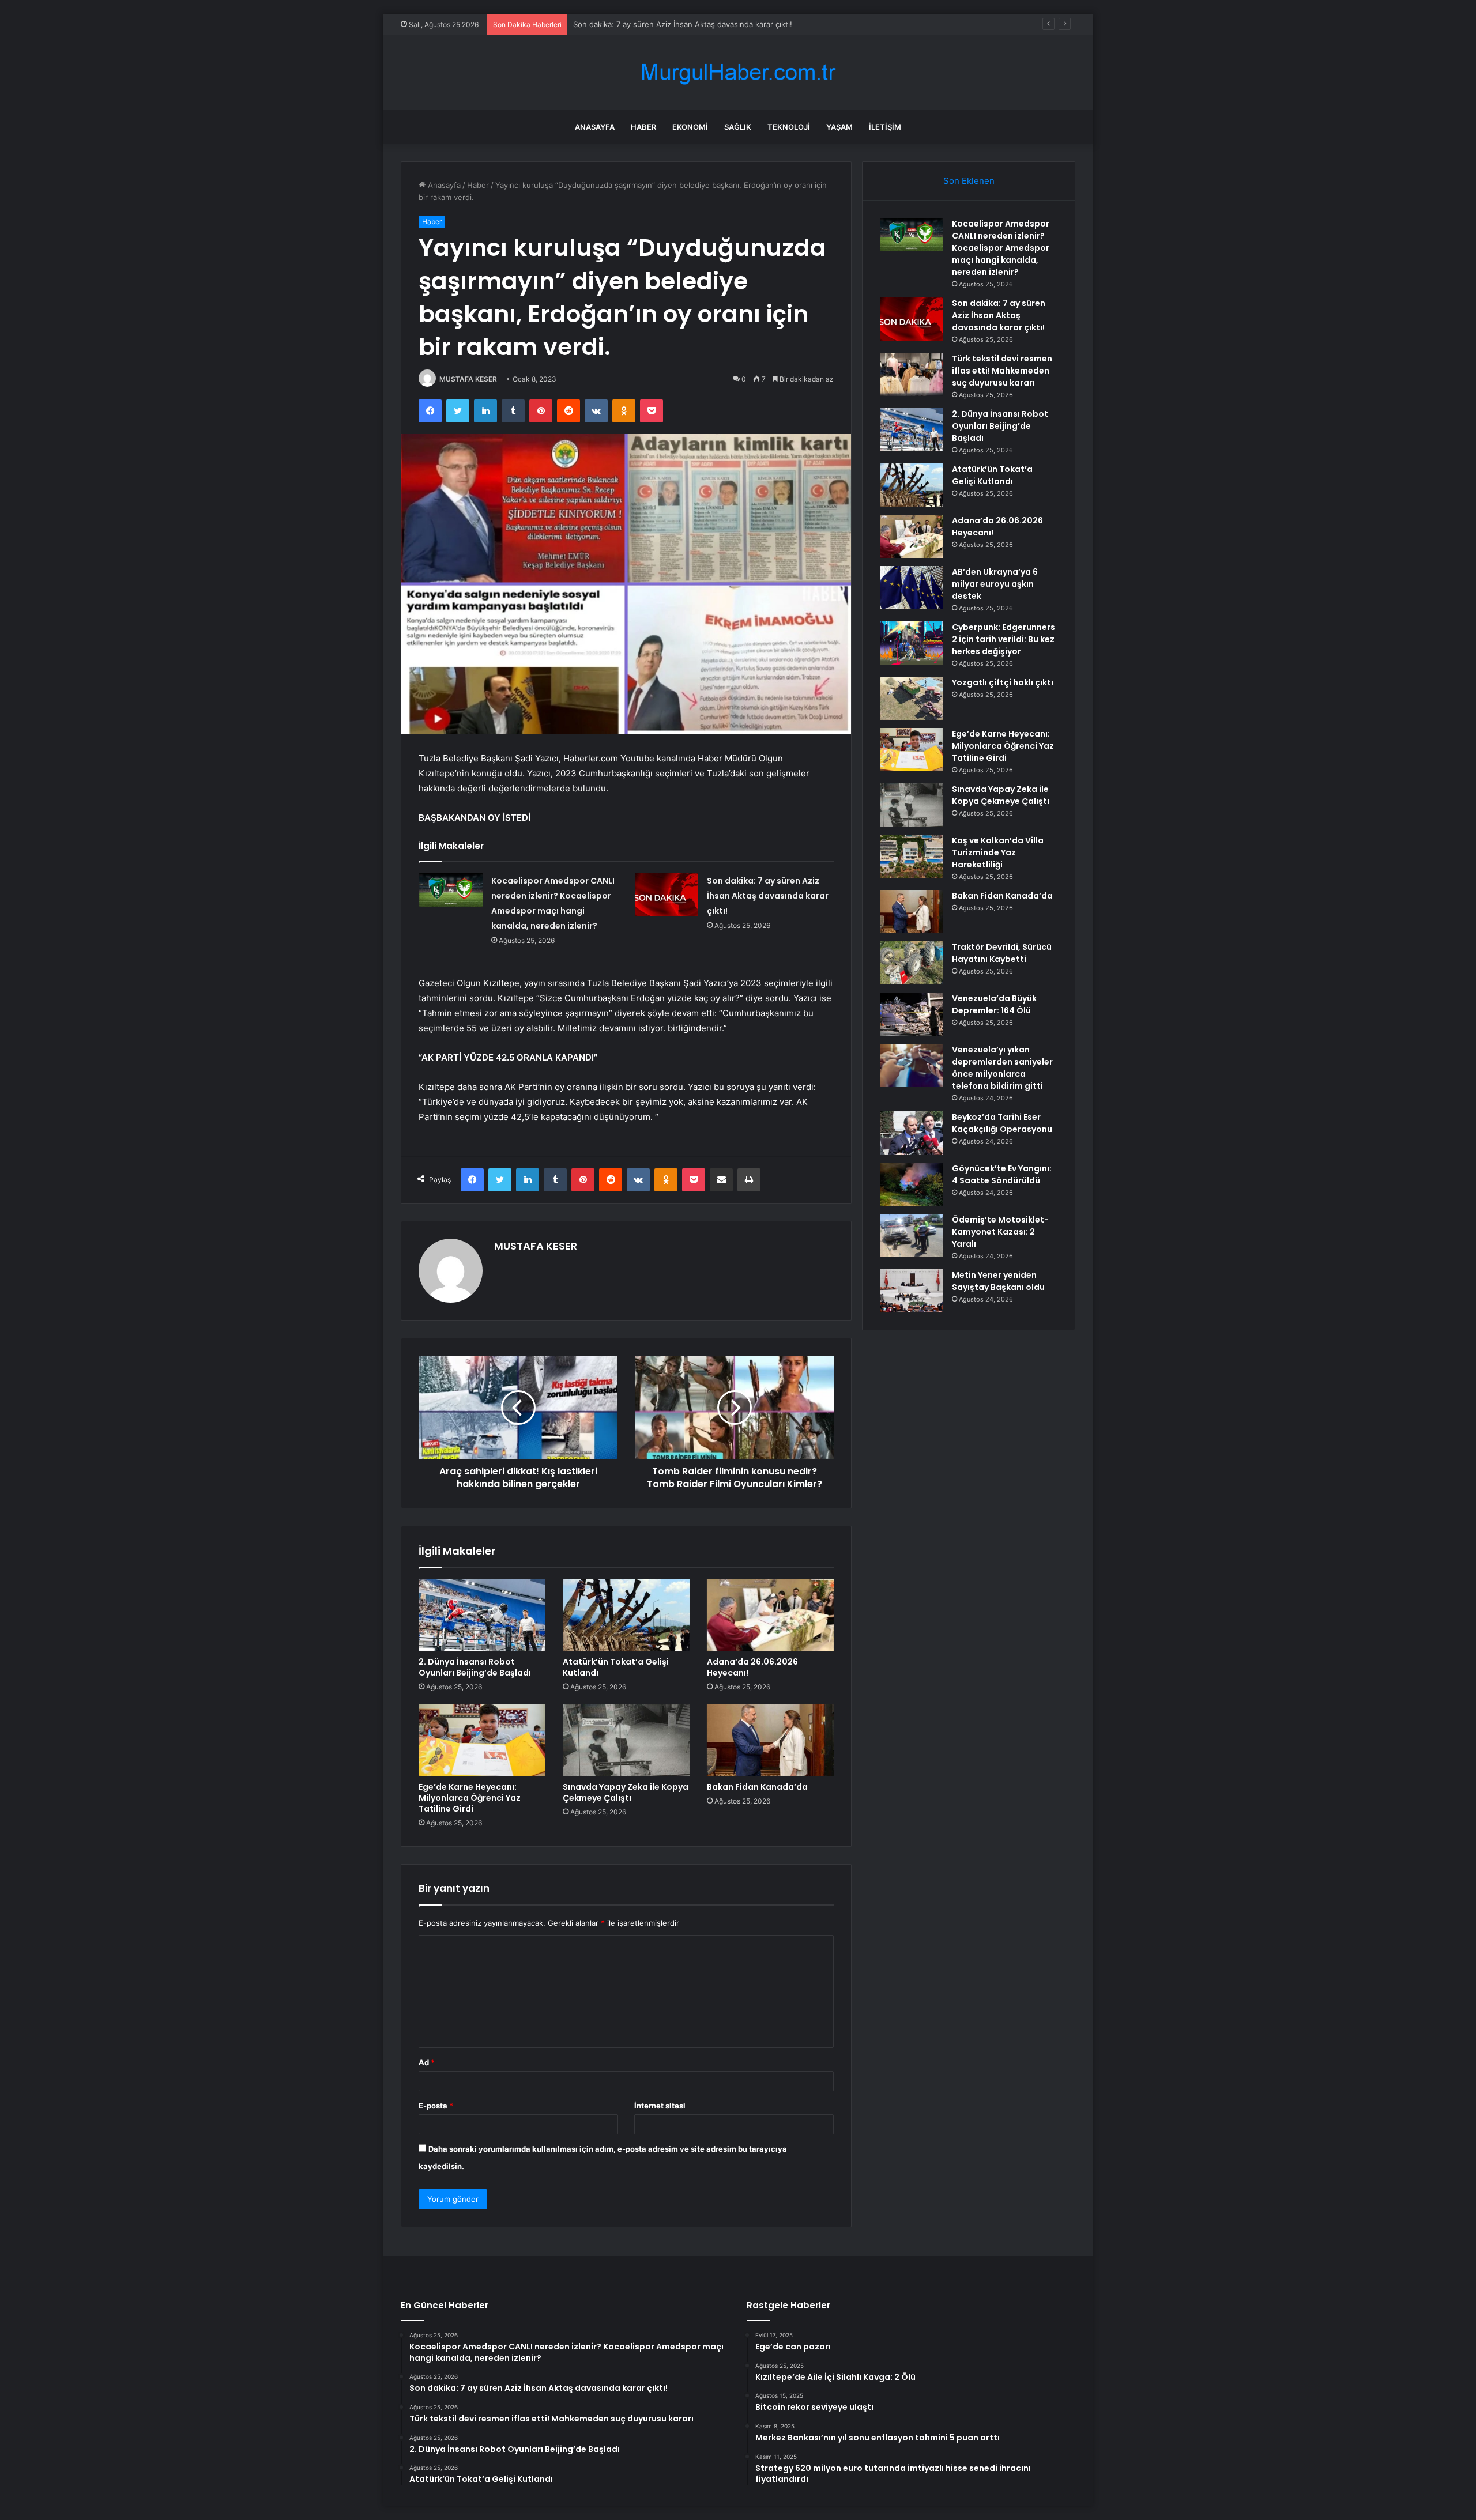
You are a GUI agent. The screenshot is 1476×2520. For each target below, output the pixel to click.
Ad (427, 2062)
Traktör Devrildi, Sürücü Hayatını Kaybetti (1002, 953)
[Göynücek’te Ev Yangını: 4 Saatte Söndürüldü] (912, 1184)
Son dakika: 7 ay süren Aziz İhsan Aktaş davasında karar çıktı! (768, 896)
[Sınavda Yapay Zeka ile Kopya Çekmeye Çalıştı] (626, 1740)
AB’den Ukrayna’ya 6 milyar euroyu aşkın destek (995, 584)
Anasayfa (595, 127)
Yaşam (839, 127)
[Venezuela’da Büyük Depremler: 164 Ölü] (912, 1014)
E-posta (436, 2106)
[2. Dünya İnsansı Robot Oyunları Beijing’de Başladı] (482, 1615)
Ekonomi (690, 127)
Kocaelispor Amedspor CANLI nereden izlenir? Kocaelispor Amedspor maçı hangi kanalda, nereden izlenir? (1001, 248)
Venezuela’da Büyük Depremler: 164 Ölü (994, 1004)
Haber (643, 127)
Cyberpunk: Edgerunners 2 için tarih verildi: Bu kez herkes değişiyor (1004, 639)
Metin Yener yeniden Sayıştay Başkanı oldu (998, 1281)
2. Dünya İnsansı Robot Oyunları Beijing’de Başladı (475, 1667)
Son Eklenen (969, 181)
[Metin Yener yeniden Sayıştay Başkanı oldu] (912, 1291)
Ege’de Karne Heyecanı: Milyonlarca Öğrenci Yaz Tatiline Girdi (470, 1798)
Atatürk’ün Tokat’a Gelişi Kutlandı (616, 1667)
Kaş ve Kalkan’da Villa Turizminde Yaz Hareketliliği (998, 852)
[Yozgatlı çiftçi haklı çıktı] (912, 698)
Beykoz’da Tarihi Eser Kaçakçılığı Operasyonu (1002, 1123)
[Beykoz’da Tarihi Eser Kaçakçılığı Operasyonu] (912, 1133)
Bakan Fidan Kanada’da (757, 1787)
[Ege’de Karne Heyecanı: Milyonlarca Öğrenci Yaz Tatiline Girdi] (482, 1740)
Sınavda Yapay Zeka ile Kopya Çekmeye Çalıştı (626, 1792)
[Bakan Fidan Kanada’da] (770, 1740)
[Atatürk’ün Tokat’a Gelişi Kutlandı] (626, 1615)
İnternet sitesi (660, 2106)
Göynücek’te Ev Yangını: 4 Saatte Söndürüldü (1002, 1174)
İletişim (885, 127)
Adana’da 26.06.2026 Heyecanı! (752, 1667)
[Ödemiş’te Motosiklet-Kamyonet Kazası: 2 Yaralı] (912, 1236)
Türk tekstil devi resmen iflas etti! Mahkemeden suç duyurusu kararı (1002, 371)
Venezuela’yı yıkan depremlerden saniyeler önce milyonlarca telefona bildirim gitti (1002, 1068)
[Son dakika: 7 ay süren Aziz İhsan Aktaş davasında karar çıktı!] (667, 895)
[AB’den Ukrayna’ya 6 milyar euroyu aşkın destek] (912, 588)
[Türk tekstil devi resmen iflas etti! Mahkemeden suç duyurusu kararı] (912, 374)
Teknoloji (789, 127)
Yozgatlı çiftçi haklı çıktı (1003, 682)
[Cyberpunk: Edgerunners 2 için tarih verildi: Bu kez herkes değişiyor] (912, 643)
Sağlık (738, 127)
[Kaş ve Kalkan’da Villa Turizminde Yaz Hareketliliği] (912, 856)
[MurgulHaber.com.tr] (738, 72)
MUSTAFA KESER (468, 379)
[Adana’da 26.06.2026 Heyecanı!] (770, 1615)
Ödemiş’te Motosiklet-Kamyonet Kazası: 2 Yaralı (1000, 1232)
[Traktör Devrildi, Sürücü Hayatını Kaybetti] (912, 963)
